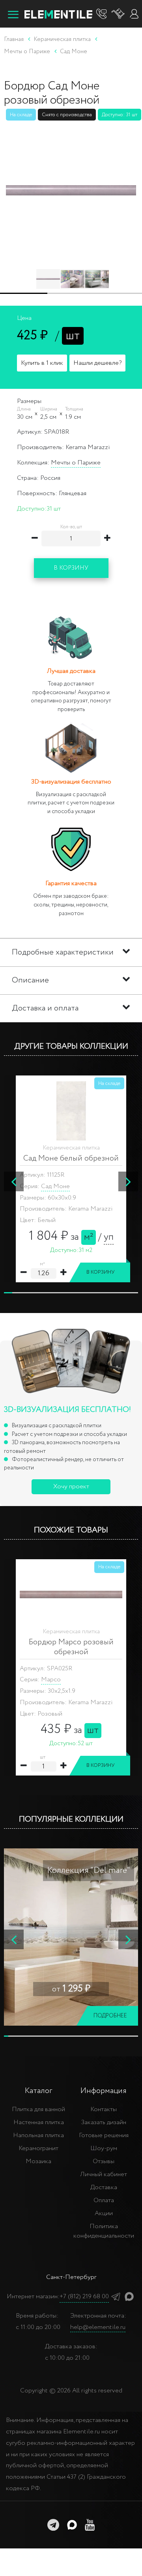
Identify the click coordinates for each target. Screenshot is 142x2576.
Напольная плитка (38, 2135)
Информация (104, 2091)
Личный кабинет (104, 2174)
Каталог (38, 2091)
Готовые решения (104, 2135)
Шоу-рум (104, 2148)
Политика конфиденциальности (104, 2231)
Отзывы (104, 2161)
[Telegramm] (116, 2296)
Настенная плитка (39, 2122)
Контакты (104, 2109)
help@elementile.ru (98, 2327)
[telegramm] (53, 2525)
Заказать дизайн (104, 2122)
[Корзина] (118, 14)
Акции (104, 2213)
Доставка (104, 2187)
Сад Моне (55, 1186)
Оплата (104, 2200)
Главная (14, 39)
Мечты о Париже (76, 463)
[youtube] (90, 2525)
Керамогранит (38, 2148)
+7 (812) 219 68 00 (84, 2296)
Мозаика (38, 2161)
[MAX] (129, 2296)
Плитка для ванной (38, 2109)
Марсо (51, 1680)
